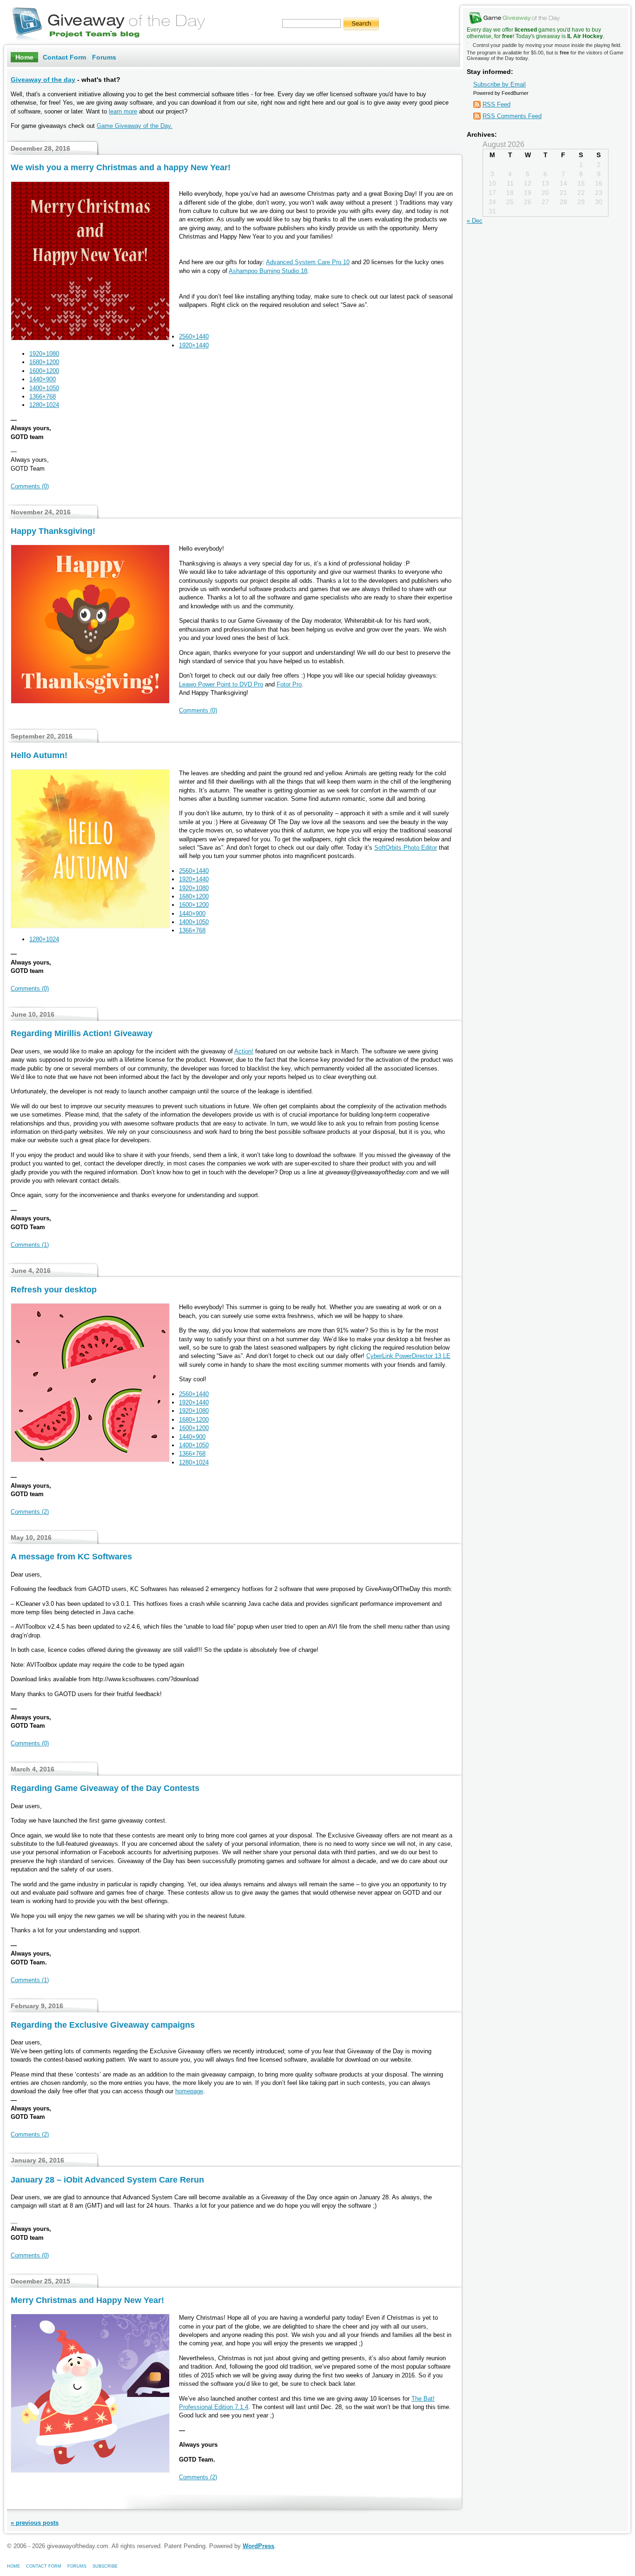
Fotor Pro (289, 684)
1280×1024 (44, 405)
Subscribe (105, 2566)
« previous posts (35, 2523)
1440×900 (43, 379)
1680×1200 (44, 362)
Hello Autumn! (39, 755)
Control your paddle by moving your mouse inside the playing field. (545, 52)
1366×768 (43, 396)
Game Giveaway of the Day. (135, 126)
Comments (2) (30, 1512)
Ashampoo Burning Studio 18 (268, 271)
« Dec (475, 221)
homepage (189, 2091)
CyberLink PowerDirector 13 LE (408, 1356)
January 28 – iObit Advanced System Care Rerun (107, 2180)
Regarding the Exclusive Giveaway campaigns (103, 2025)
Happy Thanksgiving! (53, 531)
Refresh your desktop (54, 1290)
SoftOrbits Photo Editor (406, 848)
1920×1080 (44, 354)
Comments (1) (30, 1245)
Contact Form (64, 57)
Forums (104, 57)
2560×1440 (194, 336)
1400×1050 (44, 388)
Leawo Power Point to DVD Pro (221, 684)
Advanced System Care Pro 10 (308, 262)
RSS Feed (496, 104)
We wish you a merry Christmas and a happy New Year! (121, 167)
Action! (244, 1051)
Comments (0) (30, 486)
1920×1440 (194, 345)
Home (24, 57)
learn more (123, 111)
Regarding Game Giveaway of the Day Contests (105, 1788)
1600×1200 (44, 371)
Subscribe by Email (499, 84)
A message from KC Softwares (71, 1557)
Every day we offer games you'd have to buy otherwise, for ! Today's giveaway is (535, 33)
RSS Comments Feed (512, 116)
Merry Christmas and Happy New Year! (87, 2300)
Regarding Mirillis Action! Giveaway (82, 1033)
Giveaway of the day (43, 80)
